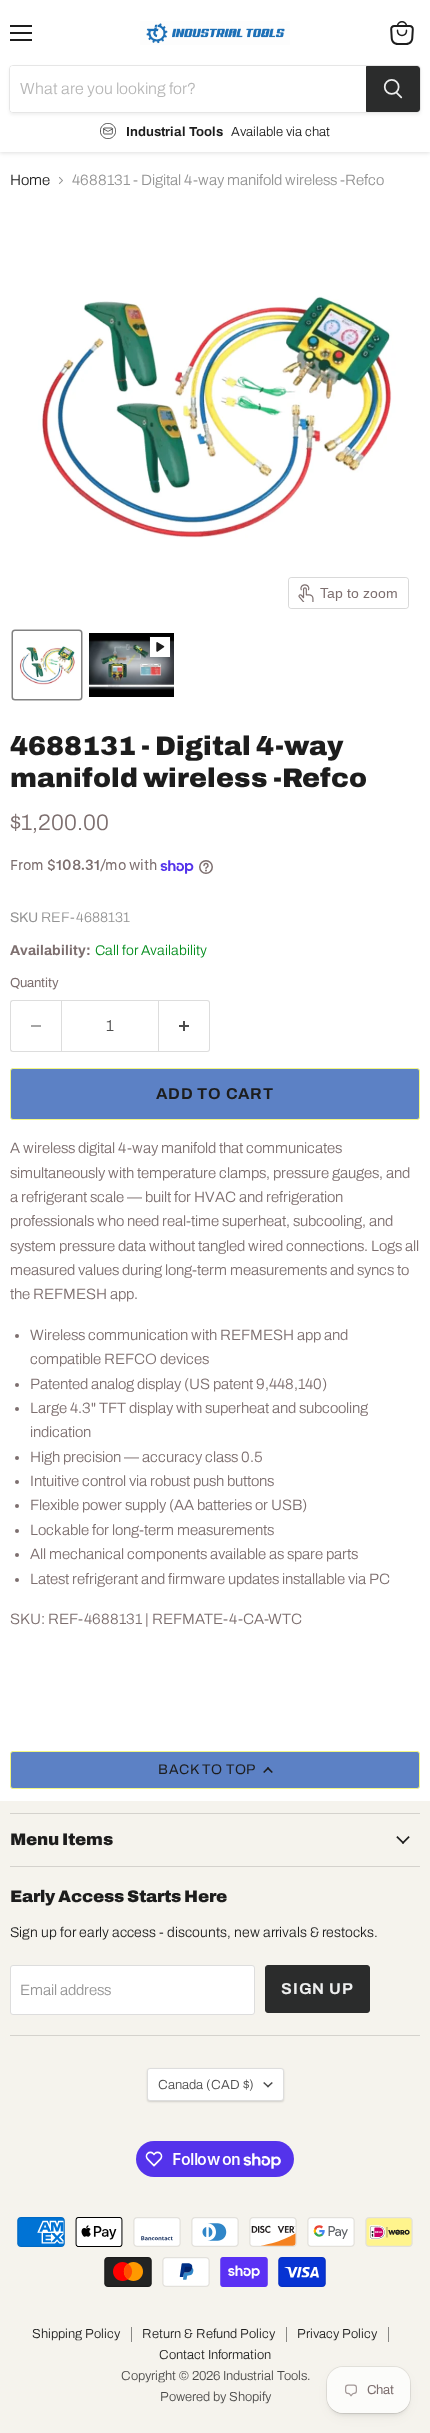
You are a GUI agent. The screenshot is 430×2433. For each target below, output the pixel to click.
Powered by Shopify (215, 2397)
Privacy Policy (337, 2334)
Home (30, 180)
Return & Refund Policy (208, 2334)
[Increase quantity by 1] (184, 1026)
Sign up (317, 1988)
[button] (47, 665)
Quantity (34, 982)
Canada (206, 2084)
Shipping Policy (76, 2334)
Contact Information (215, 2355)
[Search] (393, 89)
